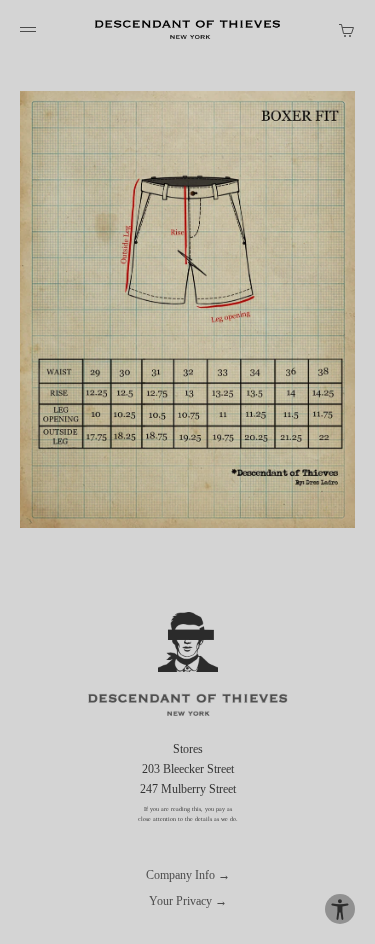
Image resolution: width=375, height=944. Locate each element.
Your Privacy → (188, 901)
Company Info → (188, 875)
